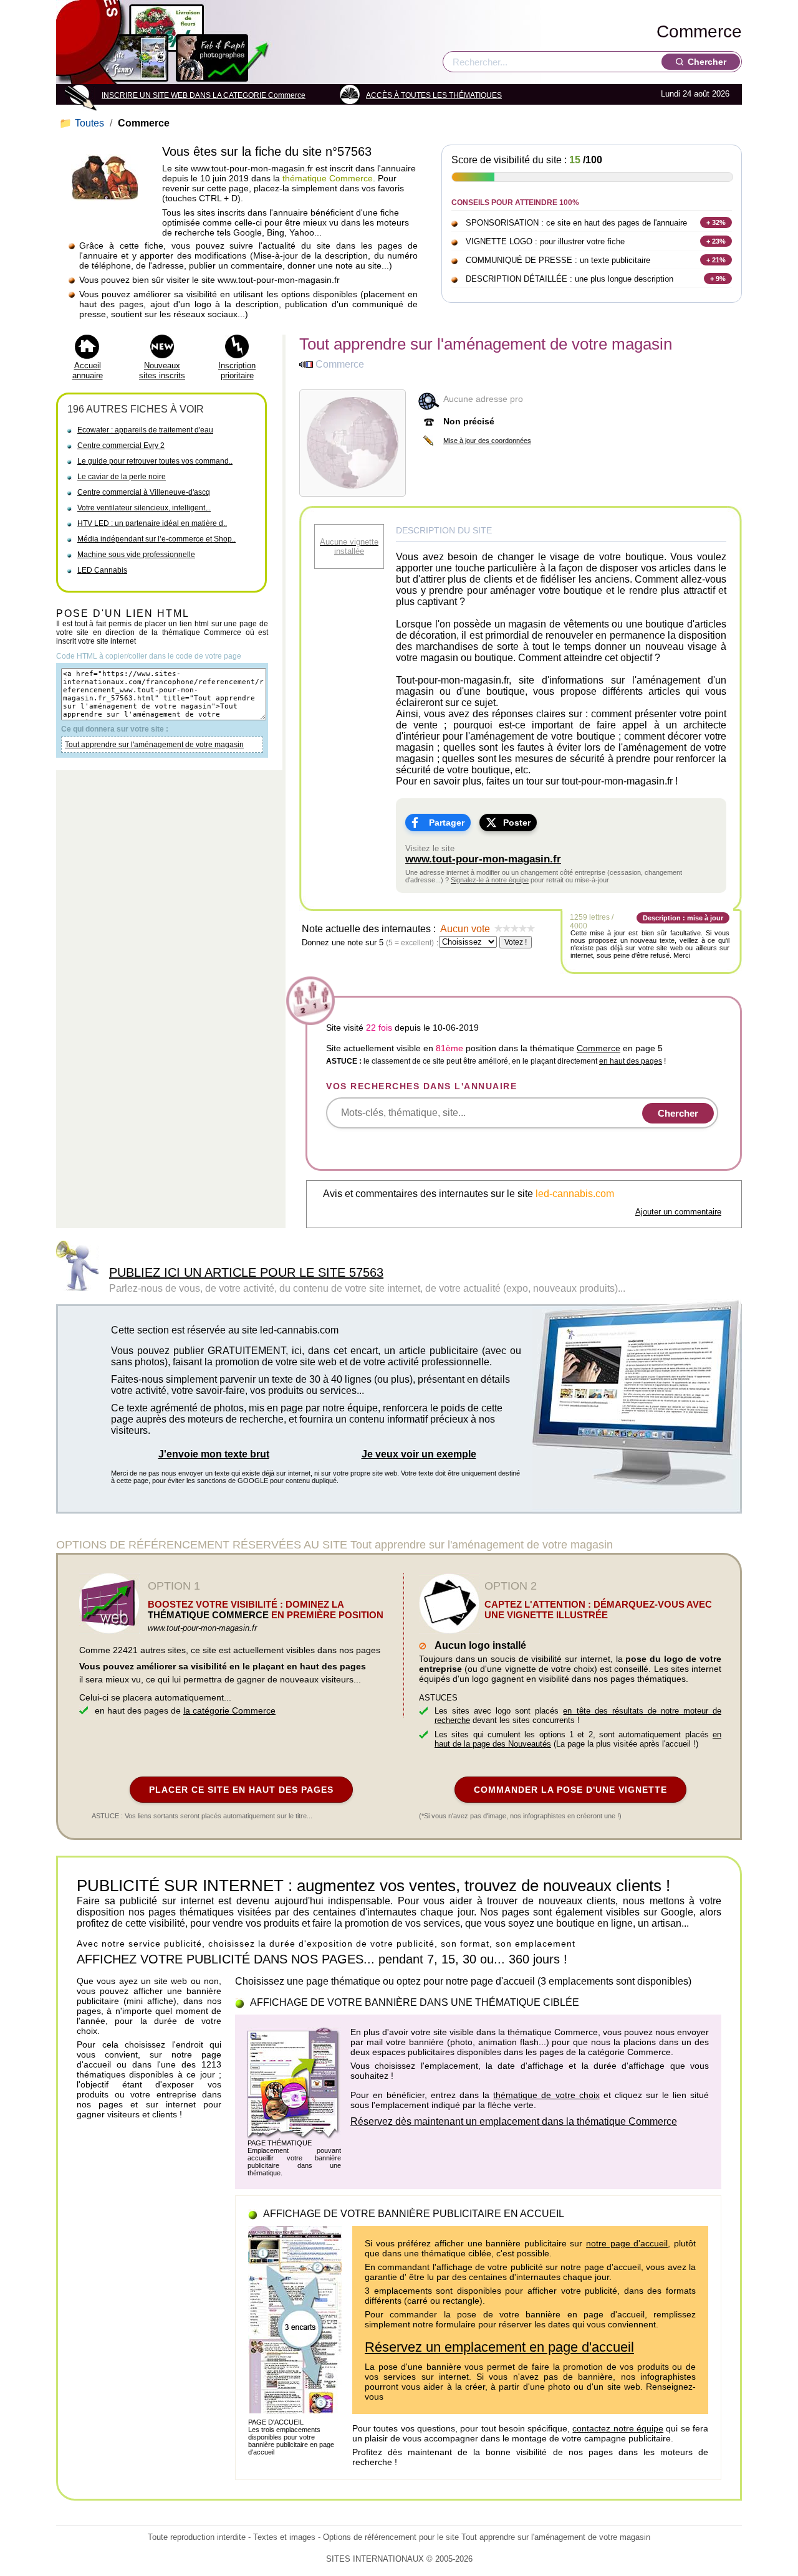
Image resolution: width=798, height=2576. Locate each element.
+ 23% (716, 241)
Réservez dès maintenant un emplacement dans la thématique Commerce (514, 2121)
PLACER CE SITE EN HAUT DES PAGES (241, 1790)
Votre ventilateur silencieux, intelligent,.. (144, 508)
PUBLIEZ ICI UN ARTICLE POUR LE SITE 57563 (246, 1272)
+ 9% (718, 279)
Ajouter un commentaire (678, 1212)
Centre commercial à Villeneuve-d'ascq (144, 492)
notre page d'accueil (627, 2243)
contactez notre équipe (618, 2428)
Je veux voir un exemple (419, 1454)
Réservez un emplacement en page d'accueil (499, 2347)
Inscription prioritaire (237, 370)
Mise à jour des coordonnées (487, 441)
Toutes (83, 123)
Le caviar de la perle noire (122, 477)
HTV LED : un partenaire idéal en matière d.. (152, 523)
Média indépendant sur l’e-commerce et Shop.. (156, 539)
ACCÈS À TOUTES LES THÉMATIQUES (434, 95)
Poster (517, 823)
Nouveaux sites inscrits (162, 370)
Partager (447, 823)
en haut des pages (631, 1061)
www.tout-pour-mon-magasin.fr (483, 859)
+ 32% (716, 222)
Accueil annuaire (88, 370)
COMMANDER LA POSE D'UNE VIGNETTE (570, 1790)
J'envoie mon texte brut (214, 1454)
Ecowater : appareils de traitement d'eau (145, 430)
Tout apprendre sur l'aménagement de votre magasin (154, 745)
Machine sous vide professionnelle (136, 555)
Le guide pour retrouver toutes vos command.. (155, 461)
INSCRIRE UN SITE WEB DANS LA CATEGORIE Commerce (204, 95)
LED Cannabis (102, 570)
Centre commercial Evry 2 (121, 446)
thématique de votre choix (546, 2095)
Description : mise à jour (683, 918)
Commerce (699, 31)
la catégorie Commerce (229, 1710)
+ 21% (716, 260)
